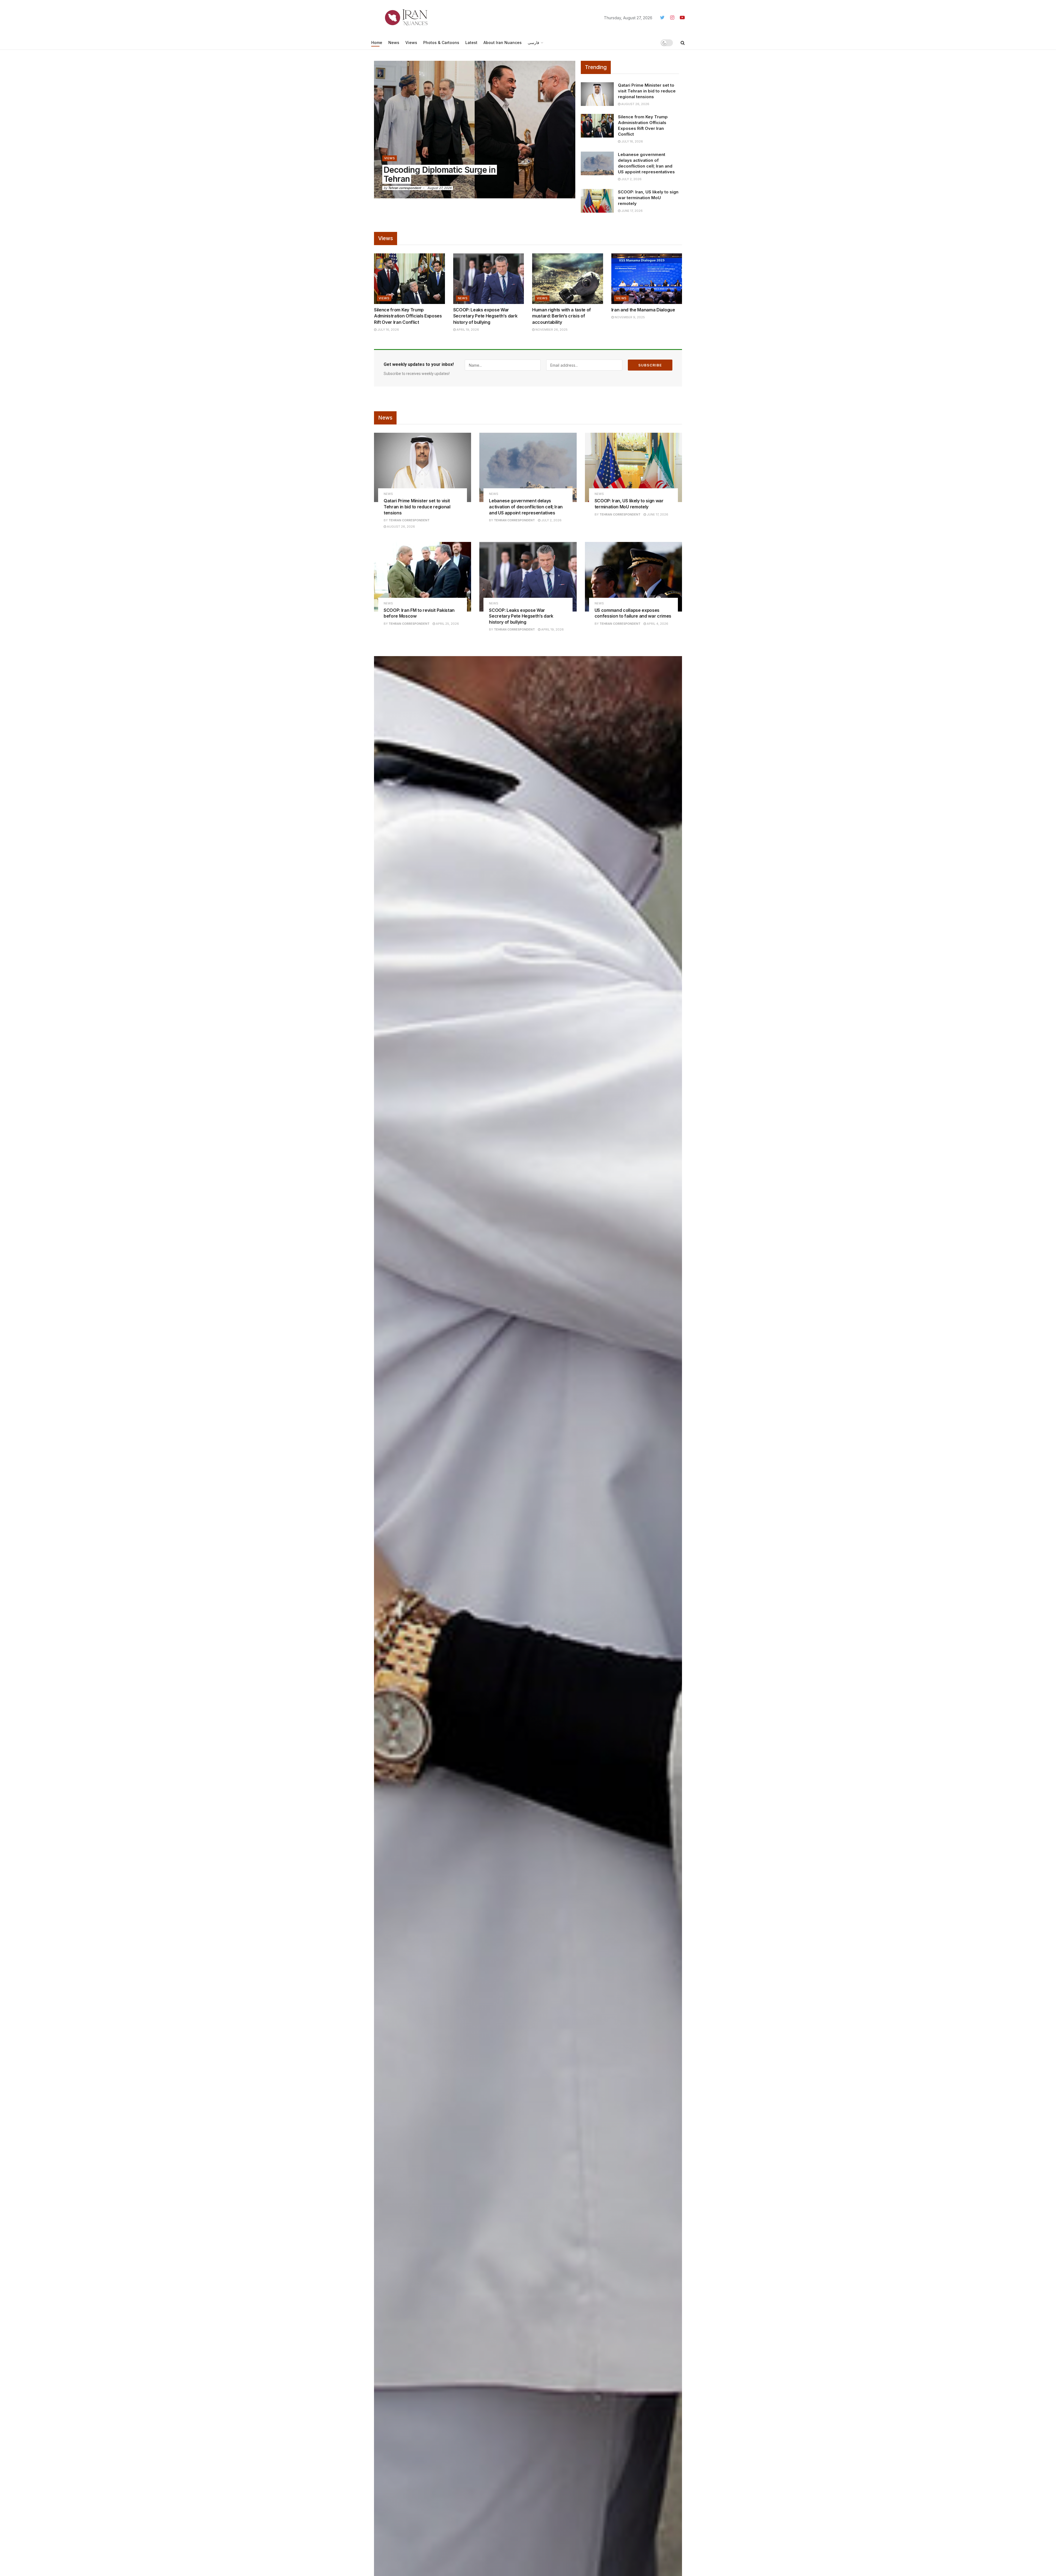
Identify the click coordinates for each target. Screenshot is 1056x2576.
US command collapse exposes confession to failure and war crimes (633, 613)
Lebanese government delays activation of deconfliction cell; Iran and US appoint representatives (526, 507)
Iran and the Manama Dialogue (643, 310)
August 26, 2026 (635, 104)
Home (377, 43)
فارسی (533, 43)
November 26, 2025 (551, 330)
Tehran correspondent (405, 188)
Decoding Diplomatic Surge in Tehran (440, 174)
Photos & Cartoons (441, 43)
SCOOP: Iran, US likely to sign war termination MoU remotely (648, 198)
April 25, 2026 (447, 624)
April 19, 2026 (467, 330)
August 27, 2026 (439, 188)
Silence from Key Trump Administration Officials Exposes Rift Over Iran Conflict (408, 316)
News (394, 43)
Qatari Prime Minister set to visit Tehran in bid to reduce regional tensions (647, 91)
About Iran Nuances (503, 43)
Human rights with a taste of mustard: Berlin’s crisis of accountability (562, 316)
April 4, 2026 (657, 624)
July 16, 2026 (632, 141)
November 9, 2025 (629, 317)
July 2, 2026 (631, 179)
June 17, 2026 (632, 211)
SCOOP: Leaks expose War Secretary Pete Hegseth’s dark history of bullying (485, 316)
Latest (471, 43)
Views (411, 43)
